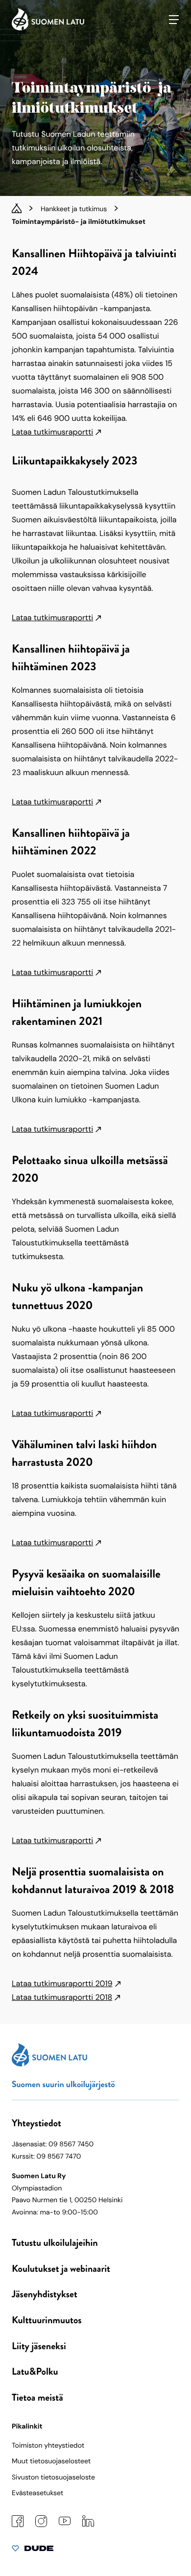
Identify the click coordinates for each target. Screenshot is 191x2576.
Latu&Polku (35, 2371)
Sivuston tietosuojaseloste (53, 2478)
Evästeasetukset (37, 2493)
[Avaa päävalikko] (174, 20)
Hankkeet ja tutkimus (74, 209)
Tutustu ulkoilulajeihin (55, 2243)
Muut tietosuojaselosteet (51, 2461)
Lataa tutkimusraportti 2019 (62, 1983)
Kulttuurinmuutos (47, 2320)
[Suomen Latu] (48, 28)
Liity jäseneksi (39, 2346)
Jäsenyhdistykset (45, 2294)
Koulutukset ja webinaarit (61, 2269)
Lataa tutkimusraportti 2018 (62, 1997)
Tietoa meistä (37, 2397)
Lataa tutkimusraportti (52, 432)
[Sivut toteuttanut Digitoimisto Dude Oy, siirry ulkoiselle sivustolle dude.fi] (33, 2551)
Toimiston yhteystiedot (48, 2446)
